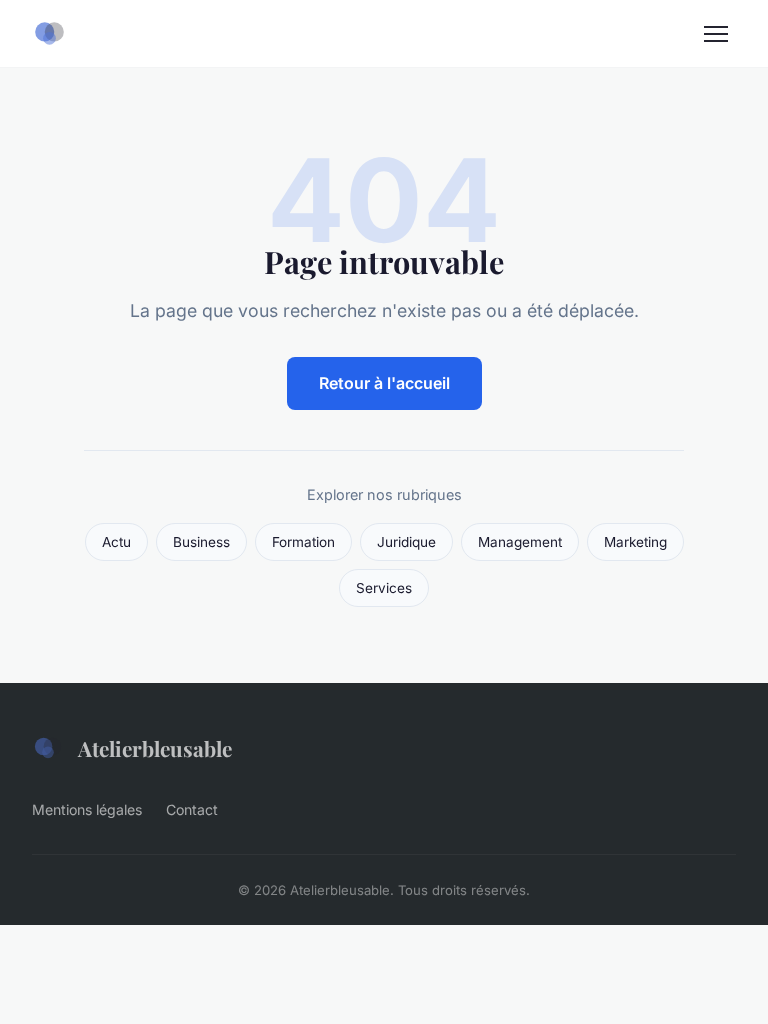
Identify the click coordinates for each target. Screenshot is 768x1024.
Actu (116, 542)
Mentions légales (87, 809)
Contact (192, 809)
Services (384, 588)
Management (520, 542)
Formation (303, 542)
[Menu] (716, 34)
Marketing (635, 542)
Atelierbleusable (155, 748)
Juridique (406, 542)
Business (201, 542)
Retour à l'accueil (384, 383)
